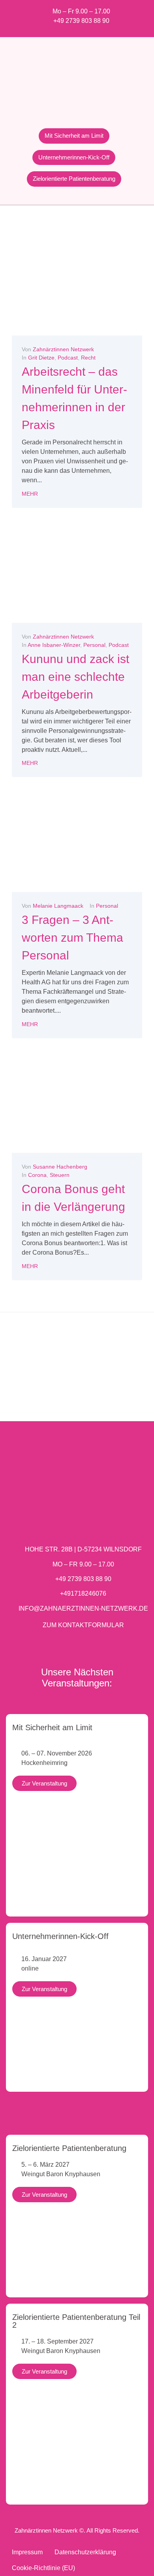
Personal (94, 645)
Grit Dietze (41, 358)
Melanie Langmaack (58, 906)
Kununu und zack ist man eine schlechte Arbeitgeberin (75, 677)
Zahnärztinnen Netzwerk (63, 349)
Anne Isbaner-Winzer (54, 645)
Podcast (68, 358)
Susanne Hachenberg (60, 1167)
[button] (10, 1375)
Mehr (30, 494)
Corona (37, 1175)
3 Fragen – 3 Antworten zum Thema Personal (72, 938)
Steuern (60, 1175)
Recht (88, 358)
